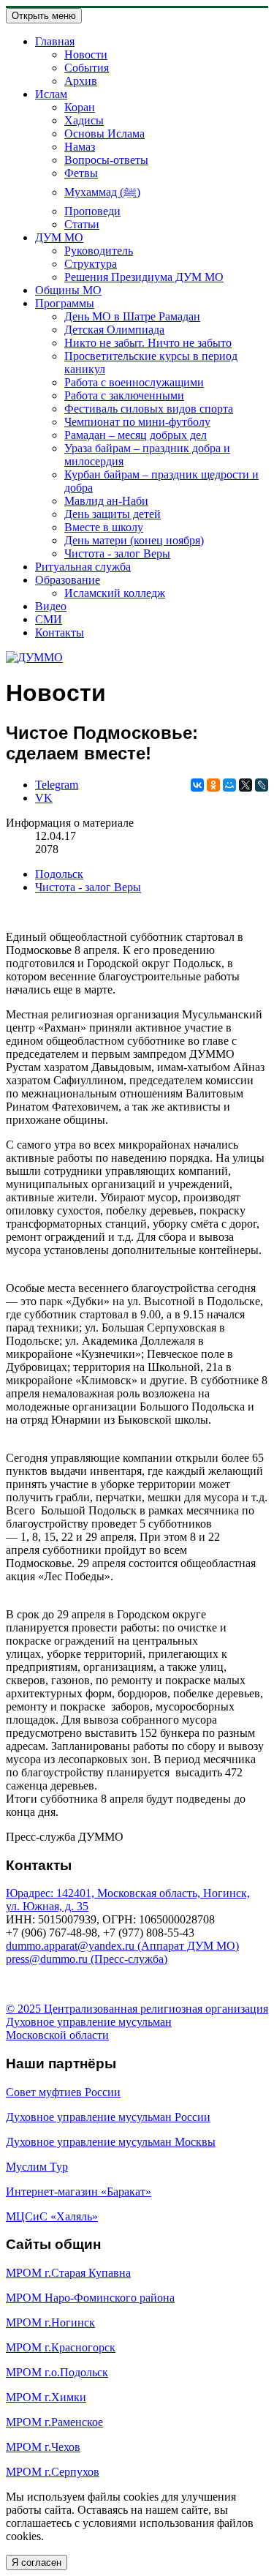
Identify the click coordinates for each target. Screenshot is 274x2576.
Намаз (80, 147)
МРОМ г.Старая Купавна (68, 2273)
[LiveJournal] (262, 785)
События (87, 68)
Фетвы (81, 173)
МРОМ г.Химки (46, 2397)
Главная (55, 41)
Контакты (60, 632)
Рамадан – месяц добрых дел (136, 435)
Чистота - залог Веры (117, 553)
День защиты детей (113, 514)
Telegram (57, 785)
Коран (80, 107)
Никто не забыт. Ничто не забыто (148, 343)
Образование (68, 580)
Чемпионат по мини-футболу (137, 422)
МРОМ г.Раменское (54, 2422)
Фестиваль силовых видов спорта (149, 409)
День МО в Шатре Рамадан (132, 316)
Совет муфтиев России (63, 2092)
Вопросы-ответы (106, 160)
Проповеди (92, 211)
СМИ (49, 619)
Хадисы (84, 120)
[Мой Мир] (229, 785)
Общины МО (68, 290)
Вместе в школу (104, 527)
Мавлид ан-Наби (106, 501)
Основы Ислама (104, 134)
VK (44, 798)
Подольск (59, 874)
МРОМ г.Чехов (43, 2447)
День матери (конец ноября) (134, 540)
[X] (246, 785)
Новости (86, 55)
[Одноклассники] (213, 785)
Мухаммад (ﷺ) (102, 192)
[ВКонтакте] (197, 785)
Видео (51, 606)
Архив (81, 81)
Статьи (82, 224)
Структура (91, 264)
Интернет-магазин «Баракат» (79, 2192)
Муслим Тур (37, 2167)
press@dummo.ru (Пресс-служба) (87, 1959)
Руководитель (99, 251)
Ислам (51, 94)
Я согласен (37, 2562)
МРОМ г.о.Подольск (57, 2372)
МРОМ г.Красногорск (61, 2347)
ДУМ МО (59, 237)
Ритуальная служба (83, 567)
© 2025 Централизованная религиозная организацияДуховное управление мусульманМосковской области (137, 2022)
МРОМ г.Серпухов (53, 2472)
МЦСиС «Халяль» (52, 2216)
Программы (65, 303)
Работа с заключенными (124, 395)
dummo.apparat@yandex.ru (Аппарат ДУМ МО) (122, 1946)
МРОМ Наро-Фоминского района (90, 2298)
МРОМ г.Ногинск (50, 2322)
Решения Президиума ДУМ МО (144, 277)
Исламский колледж (115, 593)
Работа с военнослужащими (134, 382)
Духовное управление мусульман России (108, 2117)
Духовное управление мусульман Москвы (111, 2142)
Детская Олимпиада (114, 330)
